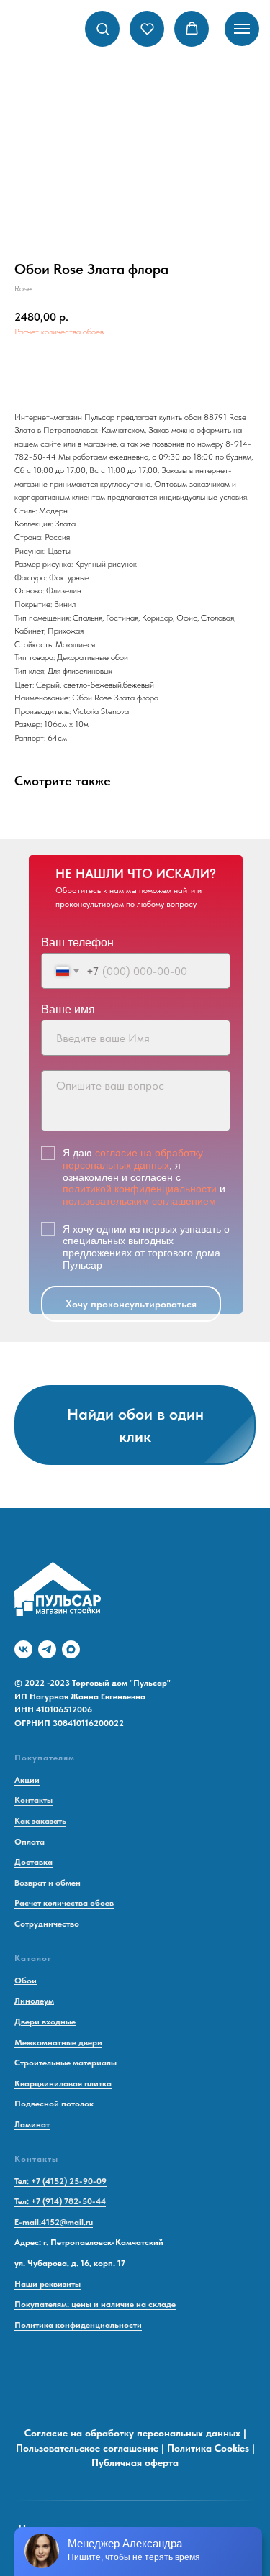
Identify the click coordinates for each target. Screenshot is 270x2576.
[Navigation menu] (242, 29)
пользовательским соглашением (139, 1201)
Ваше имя (68, 1009)
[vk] (23, 1649)
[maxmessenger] (71, 1649)
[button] (103, 28)
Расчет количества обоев (59, 332)
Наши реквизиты (48, 2284)
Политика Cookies (208, 2448)
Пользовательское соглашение (87, 2448)
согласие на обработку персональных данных (133, 1159)
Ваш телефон (77, 942)
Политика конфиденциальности (78, 2325)
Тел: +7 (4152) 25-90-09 (60, 2181)
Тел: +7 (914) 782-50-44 (60, 2201)
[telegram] (47, 1649)
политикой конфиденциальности (140, 1189)
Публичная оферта (135, 2462)
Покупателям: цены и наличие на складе (95, 2304)
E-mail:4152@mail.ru (54, 2222)
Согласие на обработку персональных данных (132, 2433)
